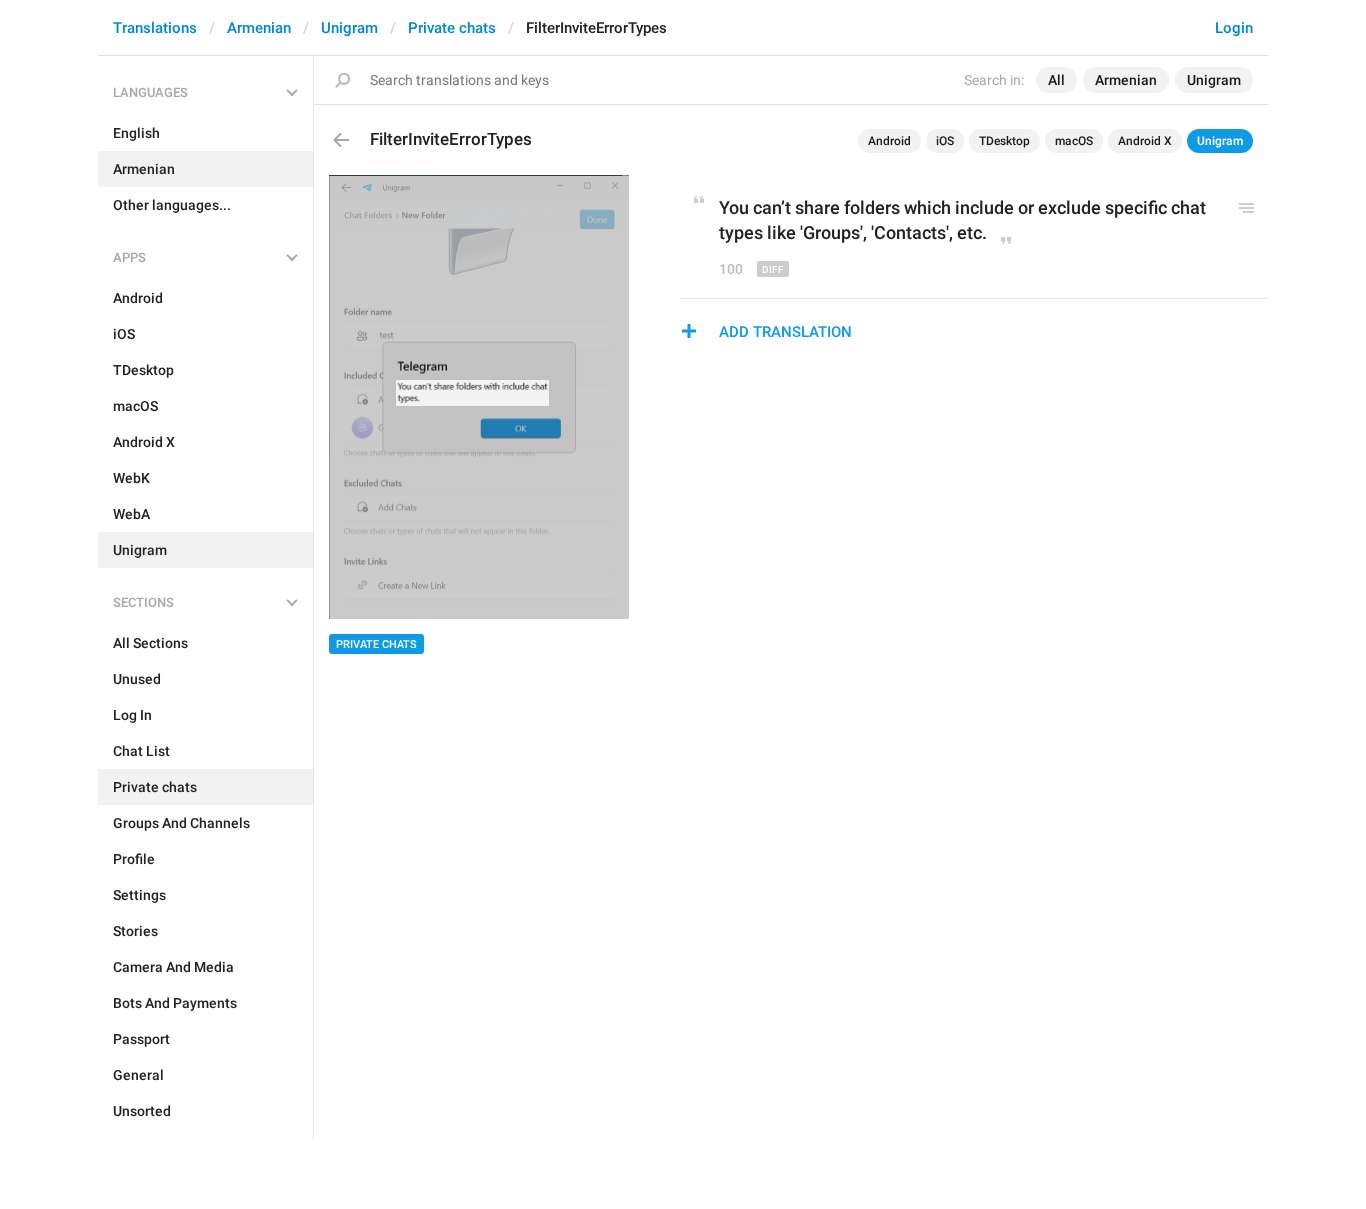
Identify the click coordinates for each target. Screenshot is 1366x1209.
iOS (945, 141)
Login (1234, 28)
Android (889, 141)
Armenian (259, 28)
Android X (1145, 141)
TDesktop (1004, 141)
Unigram (349, 28)
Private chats (452, 28)
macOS (1074, 141)
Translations (155, 28)
